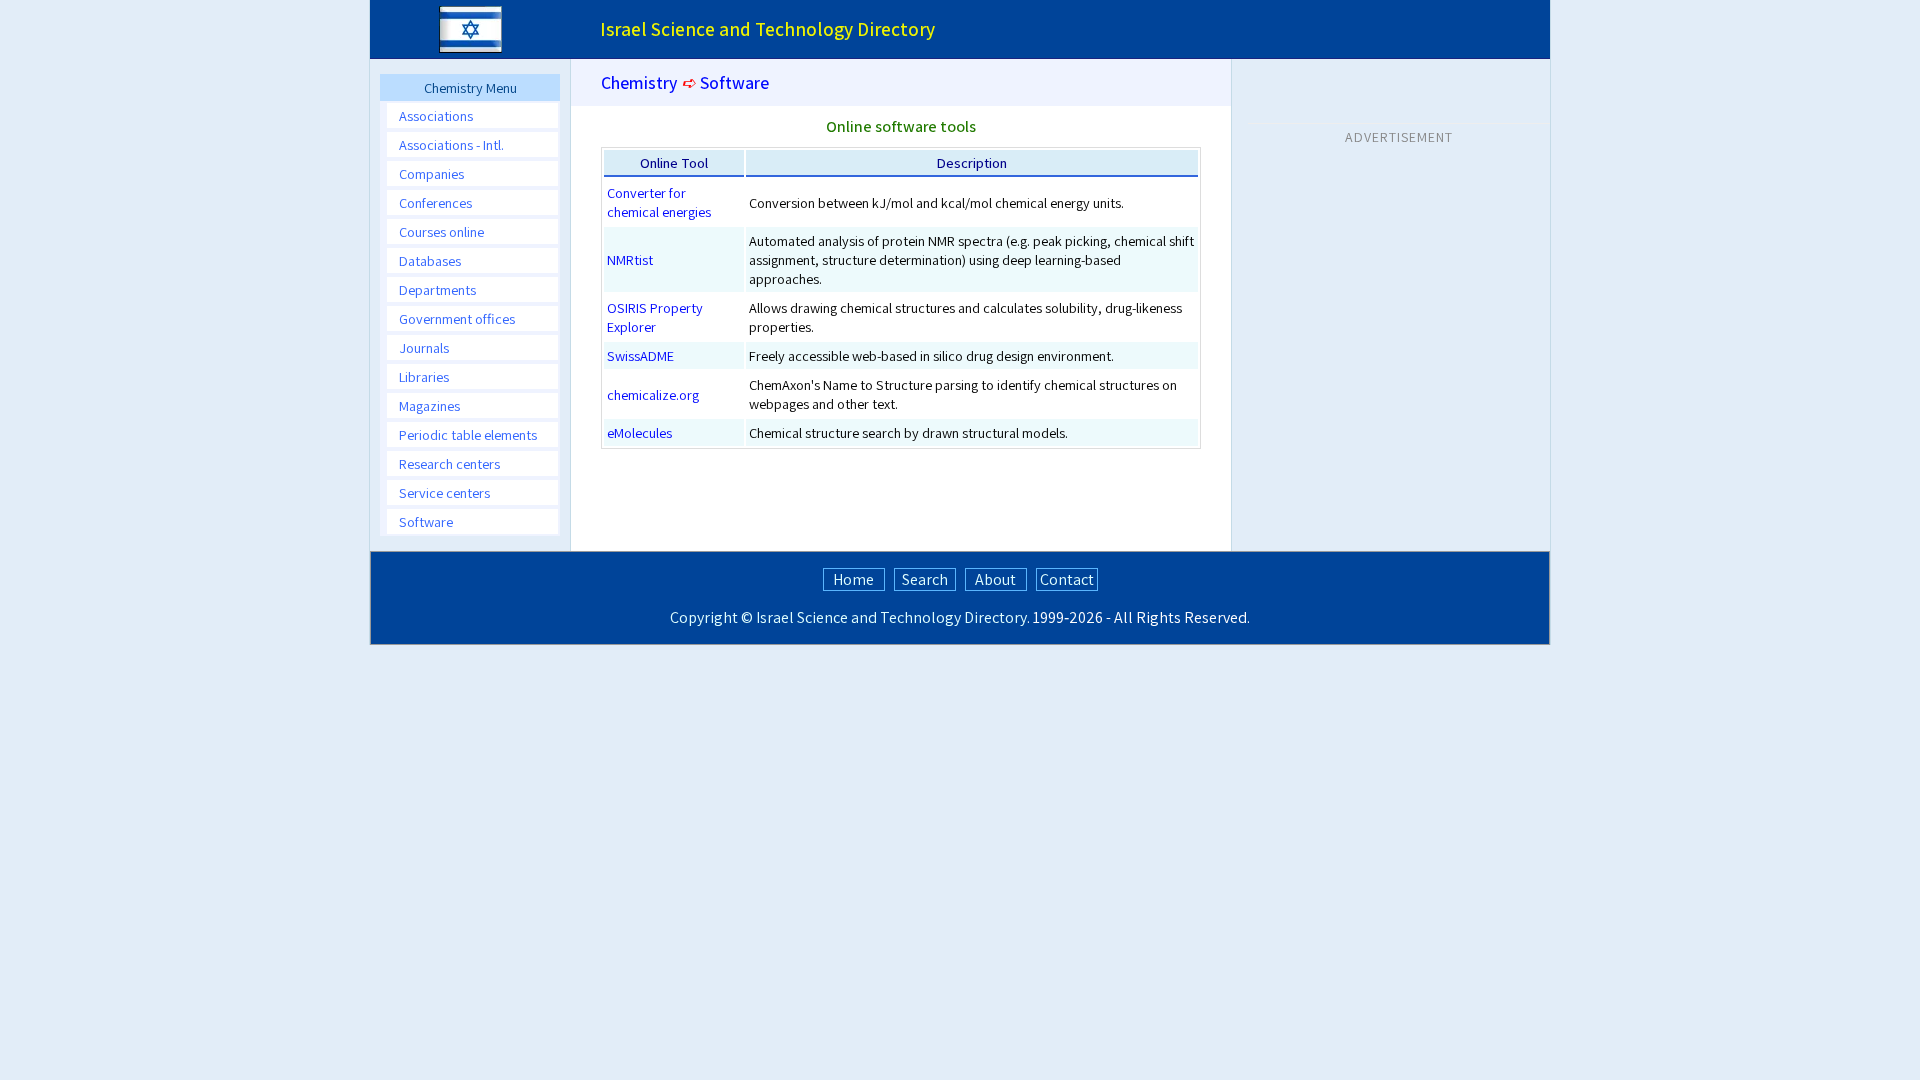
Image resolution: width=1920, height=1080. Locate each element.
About (995, 579)
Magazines (429, 405)
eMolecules (639, 432)
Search (925, 579)
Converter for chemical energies (659, 202)
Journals (424, 347)
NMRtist (630, 259)
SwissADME (640, 355)
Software (426, 521)
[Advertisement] (1399, 279)
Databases (430, 260)
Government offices (457, 318)
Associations (436, 115)
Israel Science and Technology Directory (891, 617)
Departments (437, 289)
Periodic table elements (468, 434)
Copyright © (711, 617)
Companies (431, 173)
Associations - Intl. (451, 144)
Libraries (424, 376)
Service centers (444, 492)
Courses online (441, 231)
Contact (1067, 579)
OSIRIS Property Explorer (655, 317)
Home (853, 579)
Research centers (449, 463)
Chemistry (639, 82)
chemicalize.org (653, 394)
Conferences (435, 202)
